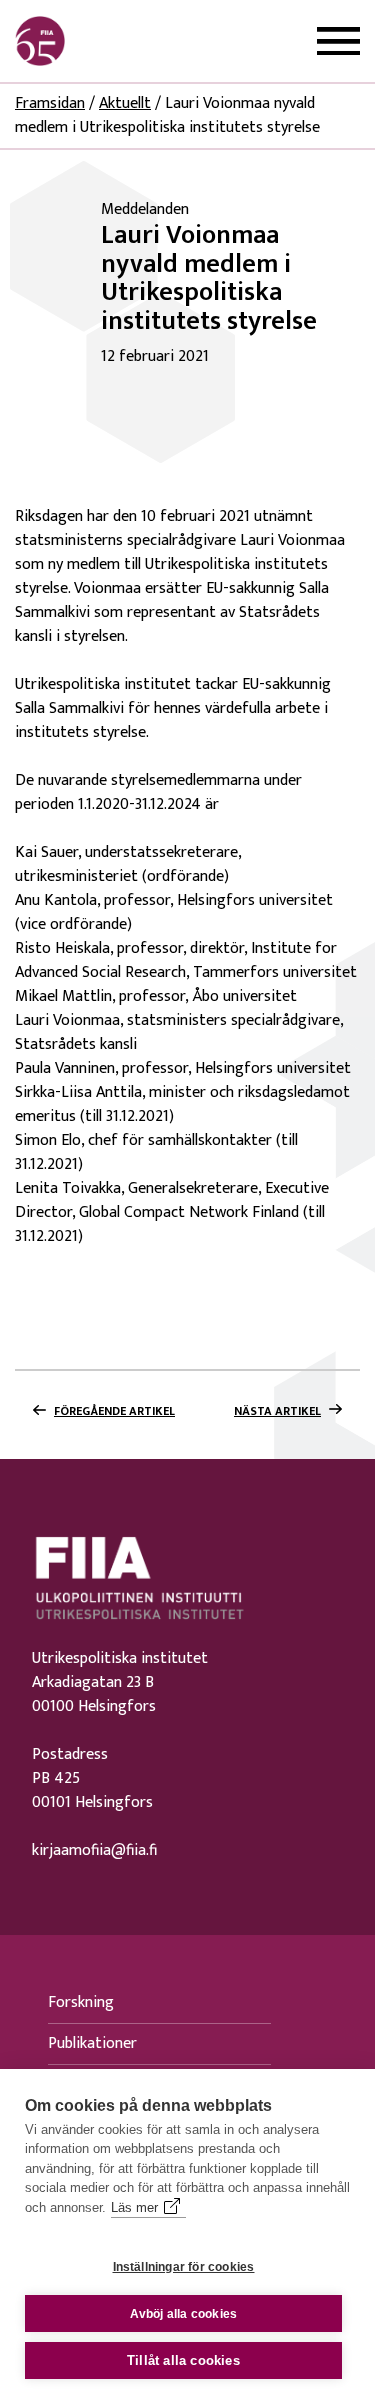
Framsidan (50, 103)
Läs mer (134, 2207)
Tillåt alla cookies (183, 2360)
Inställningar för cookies (184, 2267)
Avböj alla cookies (184, 2314)
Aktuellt (125, 103)
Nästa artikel (277, 1411)
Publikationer (92, 2043)
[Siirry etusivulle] (111, 41)
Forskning (81, 2002)
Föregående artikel (114, 1411)
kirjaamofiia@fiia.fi (94, 1851)
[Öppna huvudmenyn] (338, 41)
